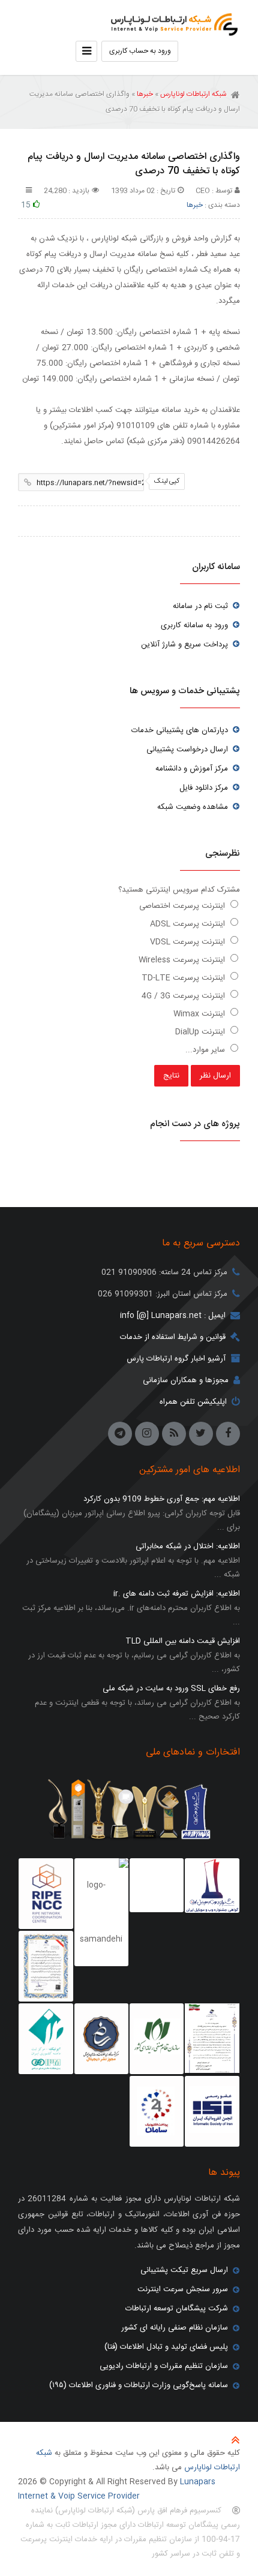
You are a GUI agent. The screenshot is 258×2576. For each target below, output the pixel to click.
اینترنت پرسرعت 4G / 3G (184, 996)
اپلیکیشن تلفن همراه (193, 1402)
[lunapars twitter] (201, 1434)
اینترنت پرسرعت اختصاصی (183, 906)
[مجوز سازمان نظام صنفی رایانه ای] (157, 2039)
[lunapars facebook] (228, 1434)
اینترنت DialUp (201, 1032)
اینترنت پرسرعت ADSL (189, 924)
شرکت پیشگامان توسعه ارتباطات (177, 2309)
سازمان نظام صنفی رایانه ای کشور (175, 2328)
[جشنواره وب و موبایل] (212, 1886)
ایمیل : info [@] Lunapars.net (173, 1316)
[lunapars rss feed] (174, 1434)
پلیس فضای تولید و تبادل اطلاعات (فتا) (166, 2347)
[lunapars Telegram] (120, 1434)
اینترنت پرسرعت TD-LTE (184, 978)
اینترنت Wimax (200, 1014)
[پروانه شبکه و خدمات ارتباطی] (212, 2038)
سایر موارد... (206, 1050)
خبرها (145, 94)
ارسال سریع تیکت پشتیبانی (184, 2270)
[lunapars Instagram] (147, 1434)
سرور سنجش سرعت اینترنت (183, 2289)
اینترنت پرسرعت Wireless (183, 960)
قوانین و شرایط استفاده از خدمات (173, 1337)
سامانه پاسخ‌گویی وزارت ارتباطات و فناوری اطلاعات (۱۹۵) (139, 2385)
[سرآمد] (101, 2039)
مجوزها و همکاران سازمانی (186, 1380)
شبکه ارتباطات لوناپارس (171, 21)
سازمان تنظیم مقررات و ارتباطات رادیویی (164, 2366)
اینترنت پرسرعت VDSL (189, 942)
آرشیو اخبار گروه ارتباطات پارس (176, 1359)
